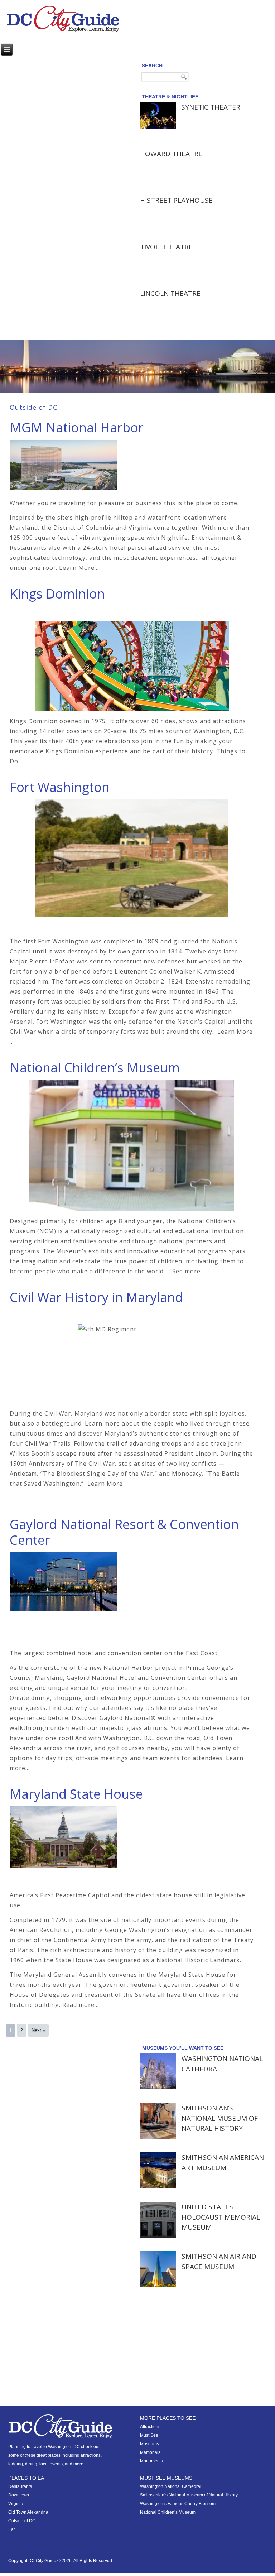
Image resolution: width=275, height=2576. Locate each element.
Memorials (150, 2452)
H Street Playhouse (176, 200)
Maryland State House (76, 1794)
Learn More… (79, 568)
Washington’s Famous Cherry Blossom (178, 2504)
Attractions (150, 2427)
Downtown (19, 2495)
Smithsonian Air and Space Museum (219, 2261)
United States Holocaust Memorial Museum (221, 2217)
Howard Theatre (171, 154)
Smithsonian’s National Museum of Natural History (220, 2118)
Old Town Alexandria (28, 2512)
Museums (149, 2444)
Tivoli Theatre (166, 247)
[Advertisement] (59, 105)
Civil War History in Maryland (96, 1297)
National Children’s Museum (95, 1068)
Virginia (16, 2504)
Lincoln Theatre (170, 293)
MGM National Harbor (77, 427)
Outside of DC (22, 2521)
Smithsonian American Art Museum (223, 2162)
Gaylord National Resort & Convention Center (124, 1532)
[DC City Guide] (63, 19)
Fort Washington (60, 787)
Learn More (105, 1484)
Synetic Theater (211, 107)
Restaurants (20, 2486)
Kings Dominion (57, 594)
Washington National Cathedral (222, 2064)
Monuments (151, 2461)
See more (186, 1271)
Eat (11, 2529)
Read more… (81, 2005)
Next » (38, 2030)
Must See (149, 2435)
